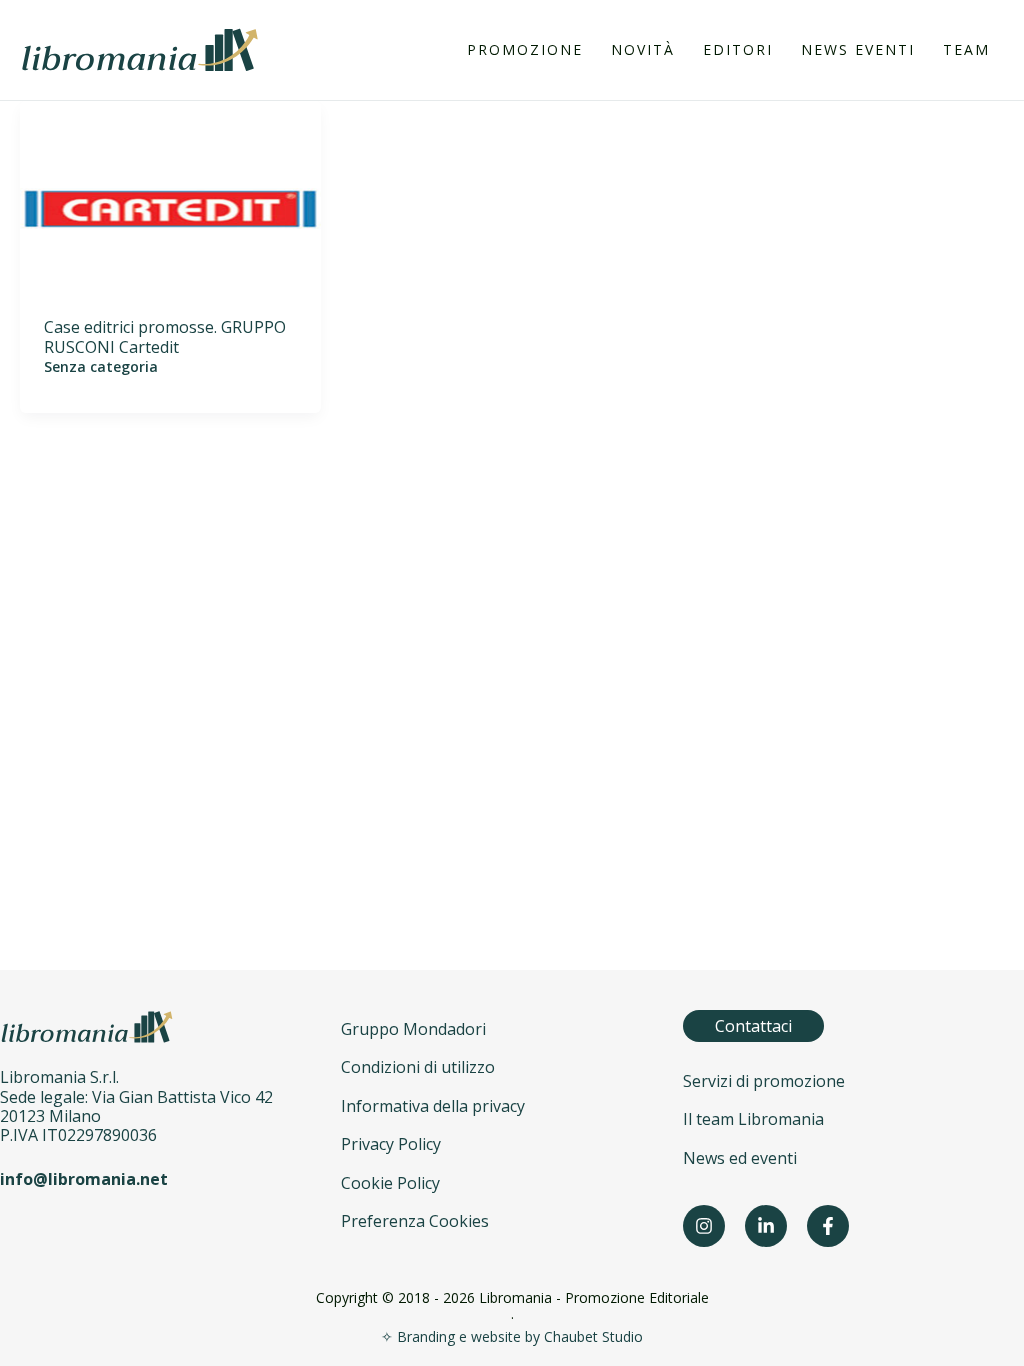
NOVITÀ (643, 49)
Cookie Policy (390, 1183)
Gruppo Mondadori (413, 1029)
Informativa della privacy (433, 1106)
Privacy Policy (391, 1144)
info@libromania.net (84, 1179)
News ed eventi (740, 1158)
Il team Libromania (753, 1119)
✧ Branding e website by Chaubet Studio (512, 1336)
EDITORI (738, 49)
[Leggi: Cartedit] (170, 208)
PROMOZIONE (525, 49)
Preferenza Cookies (415, 1221)
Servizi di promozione (764, 1081)
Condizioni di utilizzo (418, 1067)
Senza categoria (101, 366)
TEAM (966, 49)
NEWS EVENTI (858, 49)
